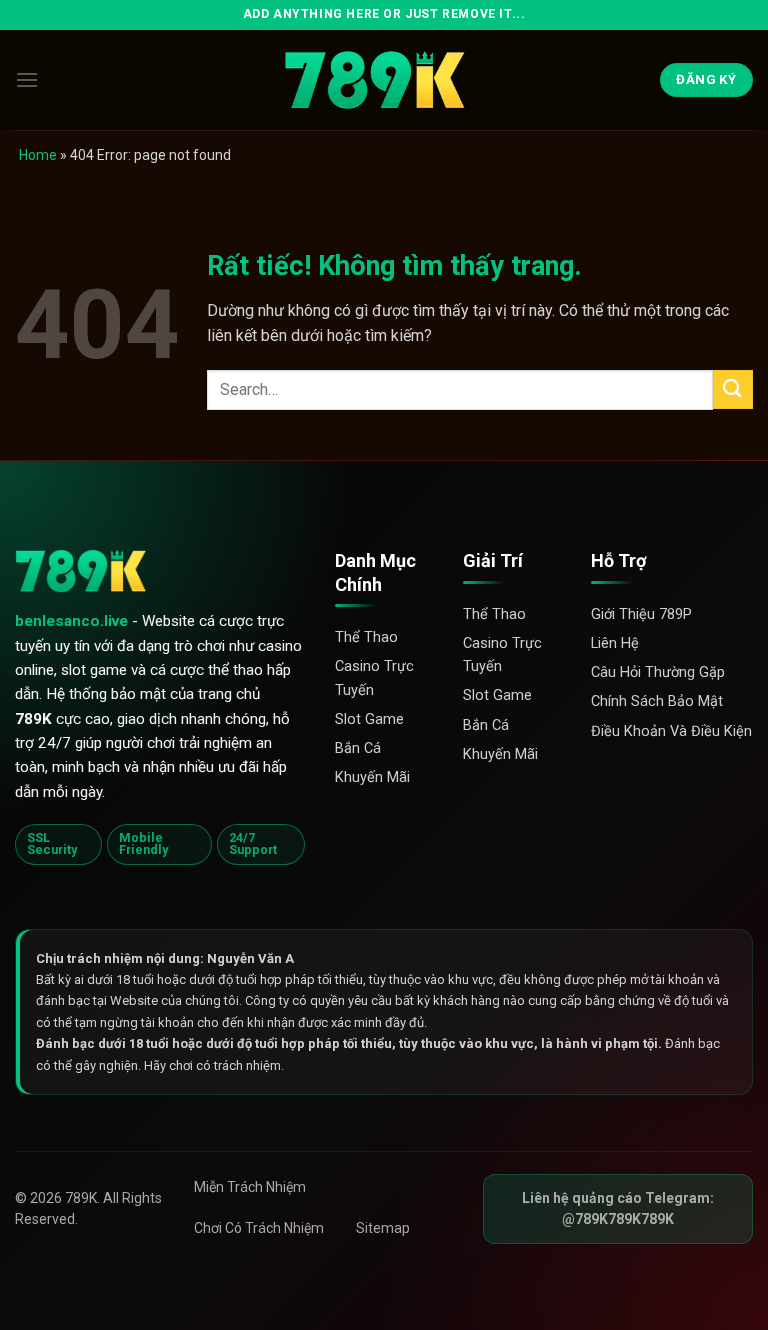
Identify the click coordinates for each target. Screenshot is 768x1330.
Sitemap (383, 1228)
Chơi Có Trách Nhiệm (259, 1228)
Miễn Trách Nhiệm (250, 1187)
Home (38, 155)
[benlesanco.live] (384, 80)
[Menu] (27, 79)
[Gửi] (733, 389)
